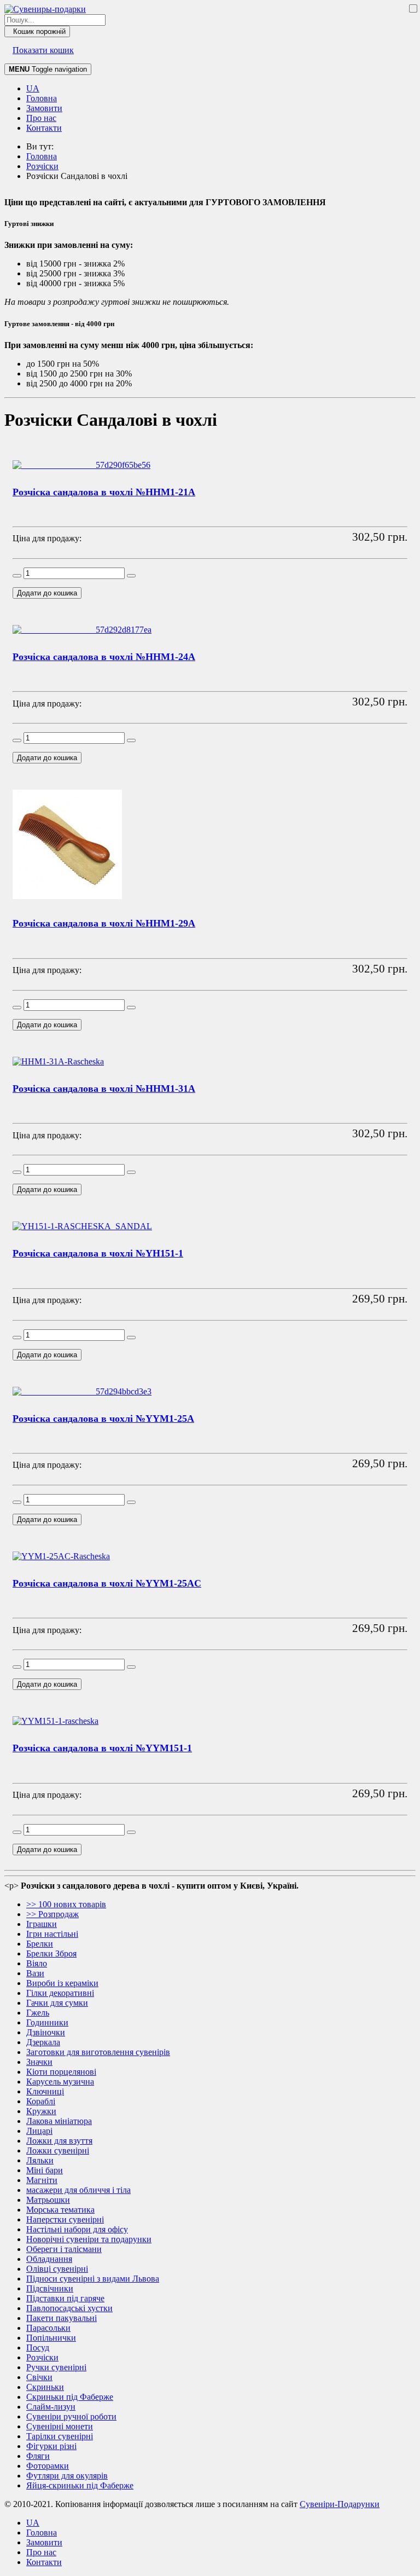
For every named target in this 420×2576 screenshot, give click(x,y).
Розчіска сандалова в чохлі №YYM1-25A (103, 1419)
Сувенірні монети (60, 2426)
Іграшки (42, 1924)
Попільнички (51, 2338)
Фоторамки (48, 2466)
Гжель (38, 2013)
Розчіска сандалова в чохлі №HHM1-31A (104, 1089)
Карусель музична (60, 2082)
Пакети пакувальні (62, 2318)
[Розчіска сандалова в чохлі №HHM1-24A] (82, 630)
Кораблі (41, 2101)
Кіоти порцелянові (61, 2072)
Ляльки (40, 2160)
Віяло (37, 1963)
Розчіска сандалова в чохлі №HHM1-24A (104, 657)
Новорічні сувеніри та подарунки (89, 2239)
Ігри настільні (52, 1934)
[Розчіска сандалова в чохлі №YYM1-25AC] (61, 1556)
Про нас (41, 118)
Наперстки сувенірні (65, 2219)
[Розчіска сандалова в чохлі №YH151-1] (82, 1226)
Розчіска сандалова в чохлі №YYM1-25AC (107, 1583)
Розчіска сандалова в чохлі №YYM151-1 (102, 1748)
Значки (39, 2062)
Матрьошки (48, 2200)
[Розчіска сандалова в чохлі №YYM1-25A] (82, 1391)
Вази (35, 1973)
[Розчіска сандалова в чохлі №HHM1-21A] (81, 465)
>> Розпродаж (52, 1914)
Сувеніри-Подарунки (340, 2504)
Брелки (40, 1944)
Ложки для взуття (59, 2141)
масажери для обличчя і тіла (78, 2190)
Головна (42, 98)
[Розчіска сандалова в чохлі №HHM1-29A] (67, 896)
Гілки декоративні (60, 1993)
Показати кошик (43, 50)
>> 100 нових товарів (66, 1904)
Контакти (44, 128)
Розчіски (42, 2357)
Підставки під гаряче (65, 2298)
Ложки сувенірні (58, 2150)
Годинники (47, 2022)
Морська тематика (60, 2210)
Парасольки (48, 2328)
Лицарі (39, 2131)
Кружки (41, 2111)
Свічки (39, 2377)
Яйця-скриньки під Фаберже (80, 2485)
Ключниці (45, 2091)
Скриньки (45, 2387)
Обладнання (49, 2259)
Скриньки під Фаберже (70, 2397)
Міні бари (45, 2170)
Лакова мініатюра (59, 2121)
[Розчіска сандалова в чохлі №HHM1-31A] (58, 1061)
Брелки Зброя (51, 1953)
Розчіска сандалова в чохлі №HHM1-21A (104, 492)
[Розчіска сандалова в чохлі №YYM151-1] (56, 1721)
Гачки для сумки (57, 2003)
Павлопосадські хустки (69, 2308)
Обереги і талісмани (64, 2249)
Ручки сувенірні (56, 2367)
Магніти (42, 2180)
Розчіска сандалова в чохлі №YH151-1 (98, 1253)
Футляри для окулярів (67, 2476)
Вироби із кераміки (62, 1983)
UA (33, 88)
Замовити (44, 108)
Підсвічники (50, 2288)
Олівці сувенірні (57, 2269)
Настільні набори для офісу (77, 2229)
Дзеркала (43, 2042)
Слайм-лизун (51, 2407)
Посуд (38, 2348)
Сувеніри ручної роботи (71, 2416)
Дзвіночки (46, 2032)
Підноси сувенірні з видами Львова (93, 2279)
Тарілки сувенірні (60, 2436)
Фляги (38, 2456)
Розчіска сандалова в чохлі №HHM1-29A (104, 923)
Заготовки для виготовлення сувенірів (98, 2052)
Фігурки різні (51, 2446)
